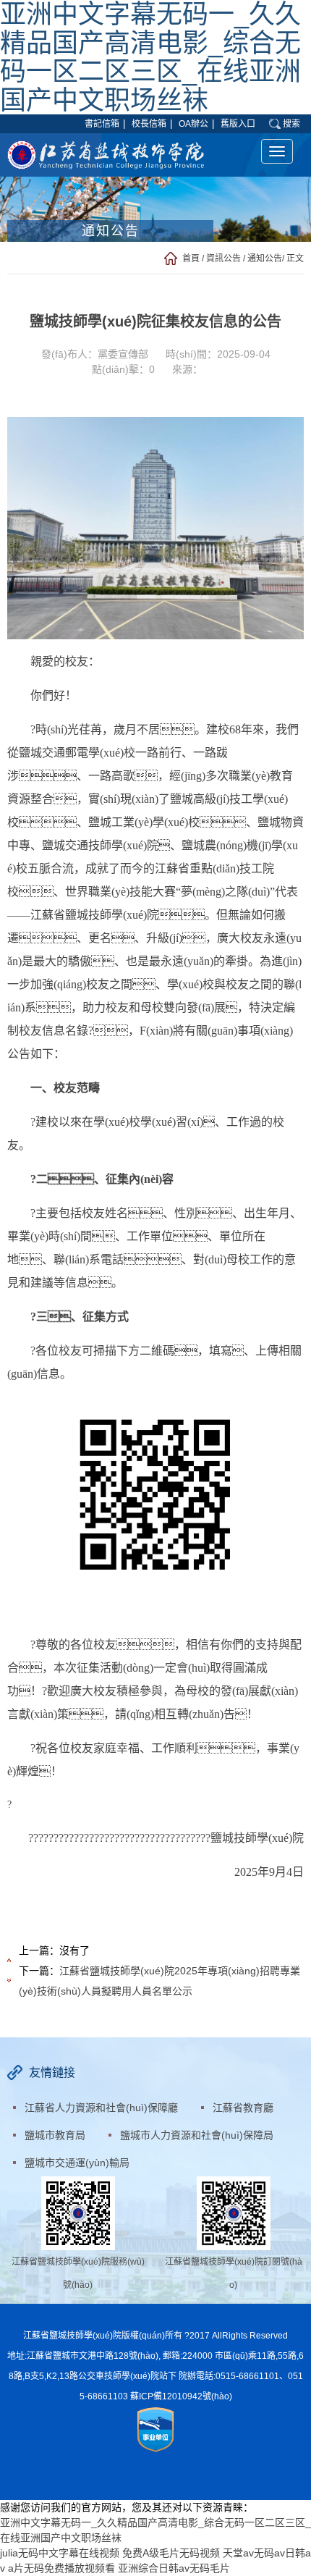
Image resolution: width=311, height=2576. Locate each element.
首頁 (191, 258)
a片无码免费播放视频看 (61, 2568)
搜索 (291, 124)
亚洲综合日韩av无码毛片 (174, 2568)
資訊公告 (223, 258)
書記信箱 (102, 124)
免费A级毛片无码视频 (171, 2553)
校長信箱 (149, 124)
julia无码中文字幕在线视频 (60, 2553)
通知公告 (265, 258)
